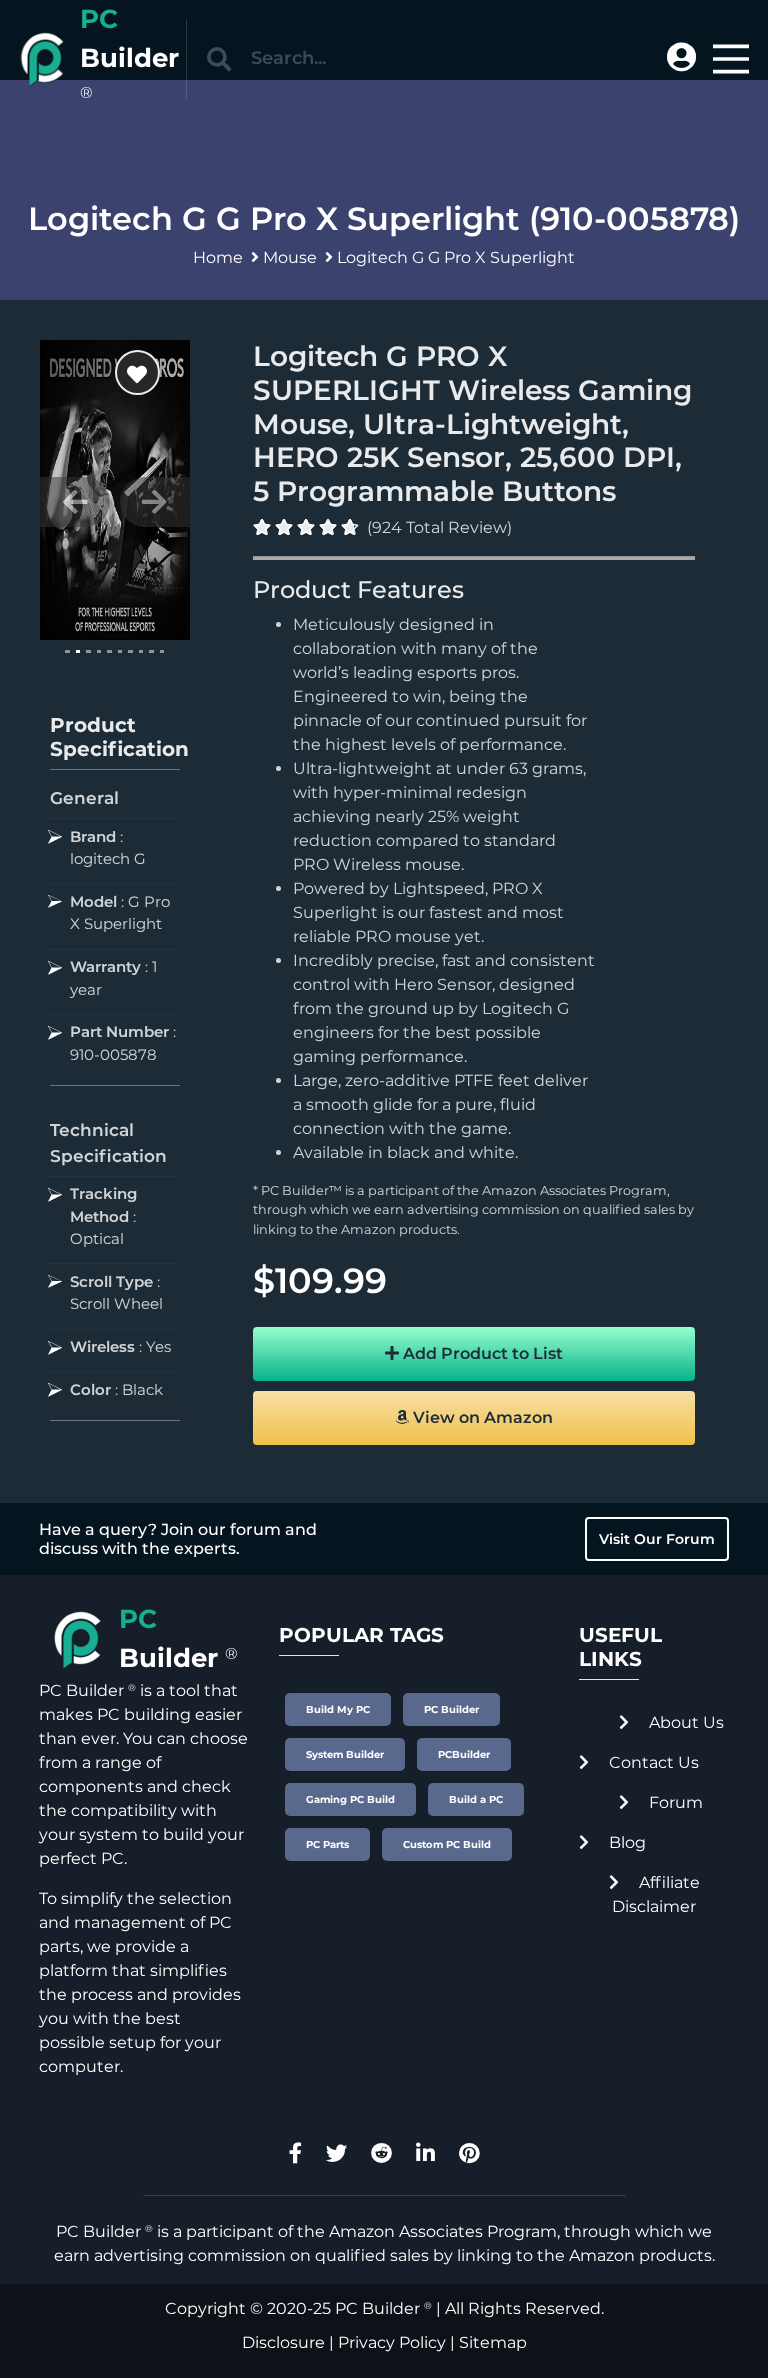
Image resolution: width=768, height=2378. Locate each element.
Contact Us (652, 1762)
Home (218, 257)
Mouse (290, 257)
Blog (625, 1842)
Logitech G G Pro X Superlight (456, 257)
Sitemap (493, 2342)
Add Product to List (481, 1353)
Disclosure (283, 2342)
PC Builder (377, 2308)
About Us (684, 1722)
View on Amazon (481, 1417)
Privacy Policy (392, 2342)
